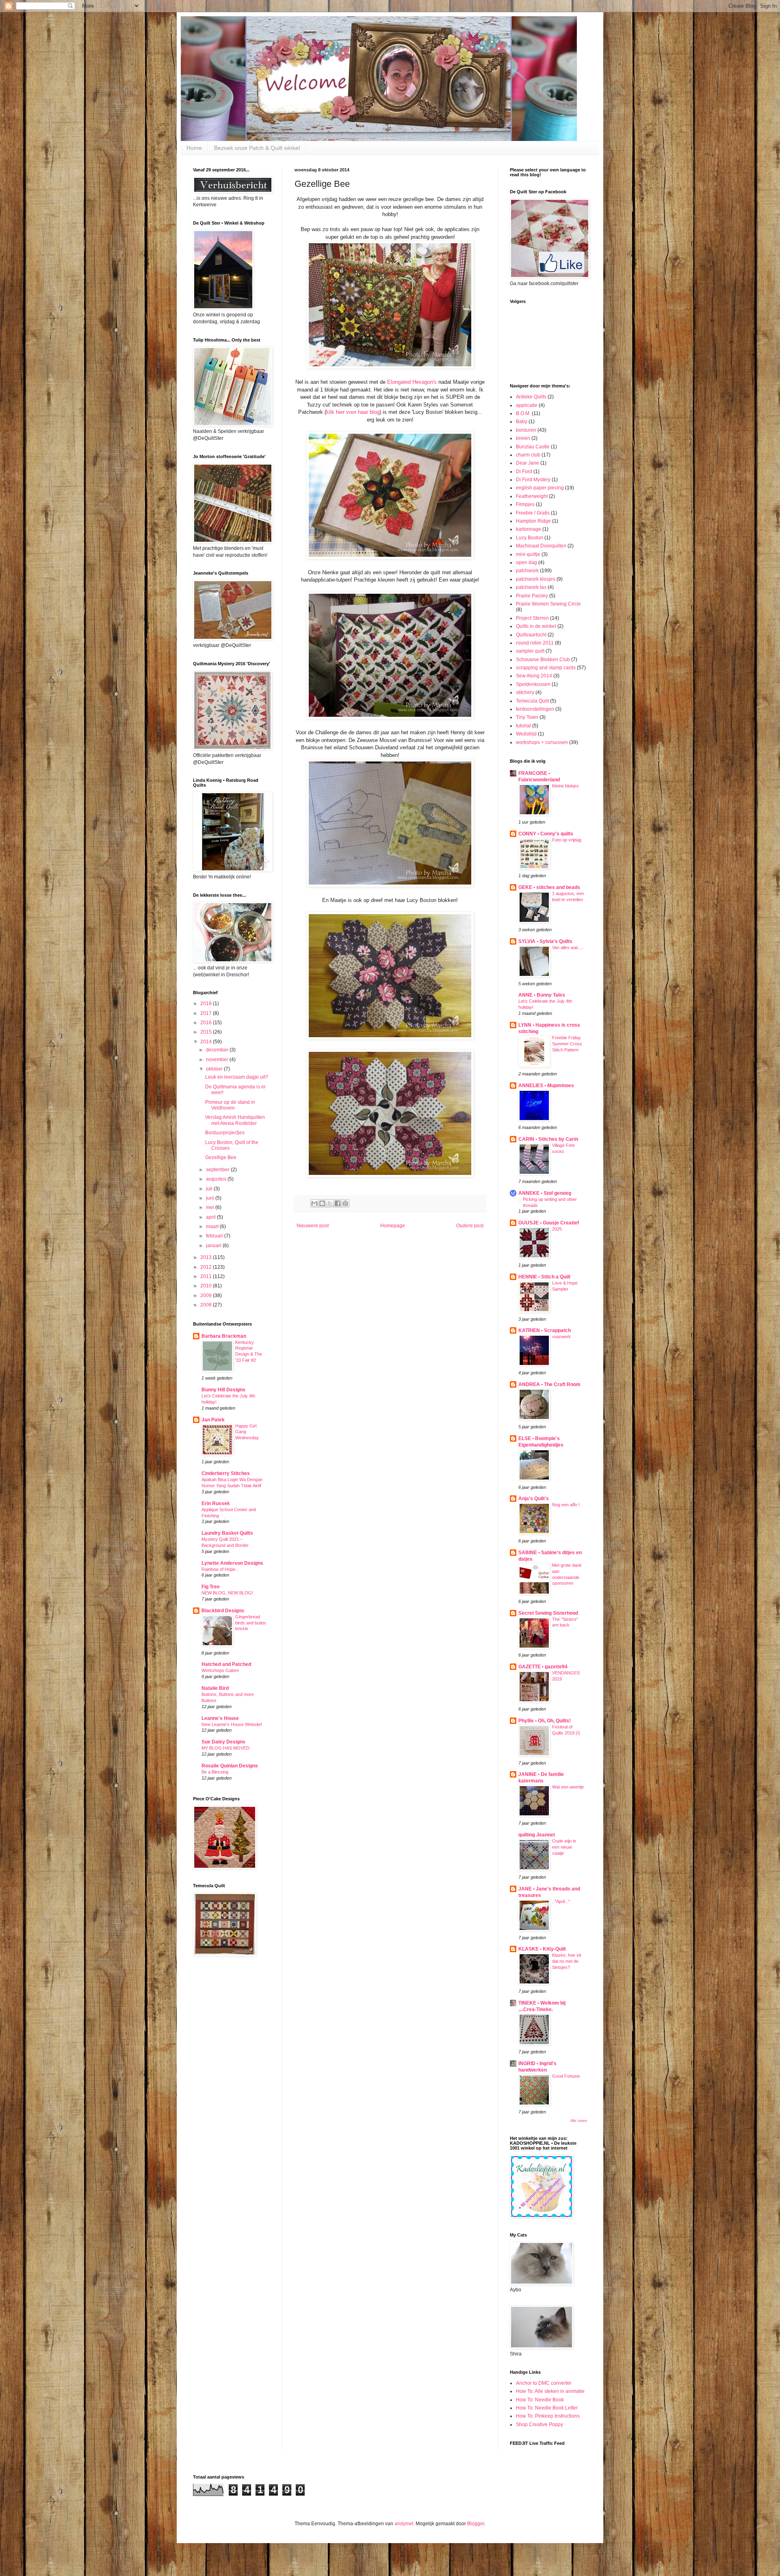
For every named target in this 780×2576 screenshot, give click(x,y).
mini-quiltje (528, 554)
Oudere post (470, 1226)
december (218, 1050)
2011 (207, 1276)
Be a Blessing (215, 1772)
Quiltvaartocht (531, 635)
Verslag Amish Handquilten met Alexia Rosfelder (235, 1120)
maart (213, 1226)
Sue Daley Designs (223, 1742)
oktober (215, 1069)
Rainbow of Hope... (220, 1569)
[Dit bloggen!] (322, 1203)
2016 (207, 1023)
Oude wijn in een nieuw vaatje (564, 1847)
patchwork (527, 571)
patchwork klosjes (536, 579)
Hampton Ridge (533, 521)
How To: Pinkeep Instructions (548, 2416)
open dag (526, 562)
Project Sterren (532, 618)
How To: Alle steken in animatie (550, 2391)
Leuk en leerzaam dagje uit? (237, 1077)
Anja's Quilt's (534, 1499)
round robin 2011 (535, 643)
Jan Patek (213, 1420)
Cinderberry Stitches (226, 1473)
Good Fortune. (567, 2076)
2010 (207, 1286)
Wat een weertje (568, 1787)
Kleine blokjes (565, 786)
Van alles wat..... (568, 947)
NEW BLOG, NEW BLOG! (227, 1593)
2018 (207, 1004)
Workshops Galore (220, 1670)
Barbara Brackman (224, 1336)
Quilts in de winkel (536, 626)
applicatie (527, 405)
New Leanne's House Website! (232, 1724)
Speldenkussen (533, 684)
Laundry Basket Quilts (227, 1533)
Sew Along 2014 (534, 676)
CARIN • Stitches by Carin (548, 1139)
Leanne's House (220, 1718)
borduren (526, 430)
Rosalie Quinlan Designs (230, 1766)
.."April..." (561, 1901)
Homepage (393, 1226)
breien (523, 438)
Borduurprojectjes (225, 1133)
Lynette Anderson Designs (232, 1563)
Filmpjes (525, 504)
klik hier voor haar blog (353, 412)
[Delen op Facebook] (338, 1203)
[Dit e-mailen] (314, 1203)
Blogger (476, 2524)
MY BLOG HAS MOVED (225, 1748)
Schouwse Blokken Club (543, 660)
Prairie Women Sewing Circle (548, 604)
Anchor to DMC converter (544, 2383)
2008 (207, 1305)
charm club (528, 455)
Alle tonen (579, 2121)
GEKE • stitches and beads (549, 887)
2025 (557, 1229)
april (211, 1217)
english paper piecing (540, 488)
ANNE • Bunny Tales (542, 995)
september (218, 1170)
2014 (207, 1042)
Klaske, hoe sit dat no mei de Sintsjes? (567, 1961)
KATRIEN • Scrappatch (545, 1330)
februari (215, 1236)
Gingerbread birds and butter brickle (251, 1623)
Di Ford (524, 472)
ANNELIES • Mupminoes (546, 1086)
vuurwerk (561, 1337)
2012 (207, 1267)
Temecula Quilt (532, 701)
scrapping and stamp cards (546, 668)
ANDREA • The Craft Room (549, 1384)
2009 (207, 1296)
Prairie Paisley (532, 596)
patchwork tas (531, 587)
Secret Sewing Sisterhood (548, 1613)
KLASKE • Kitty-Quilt (542, 1949)
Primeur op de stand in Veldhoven (230, 1105)
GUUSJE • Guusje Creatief (549, 1223)
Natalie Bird (215, 1688)
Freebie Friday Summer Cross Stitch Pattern (567, 1044)
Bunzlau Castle (533, 447)
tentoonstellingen (535, 709)
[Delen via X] (330, 1203)
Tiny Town (527, 717)
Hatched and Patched (226, 1664)
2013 (207, 1257)
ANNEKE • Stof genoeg (545, 1193)
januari (214, 1246)
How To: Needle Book (540, 2400)
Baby (522, 422)
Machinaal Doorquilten (541, 546)
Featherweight (532, 496)
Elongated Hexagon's (412, 382)
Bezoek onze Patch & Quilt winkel (257, 148)
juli (210, 1189)
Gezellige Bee (221, 1157)
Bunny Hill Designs (223, 1390)
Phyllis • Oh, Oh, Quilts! (545, 1721)
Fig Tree (211, 1587)
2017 (207, 1013)
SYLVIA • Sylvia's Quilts (545, 941)
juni (211, 1198)
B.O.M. (523, 413)
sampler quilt (530, 651)
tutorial (523, 726)
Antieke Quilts (531, 397)
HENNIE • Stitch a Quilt (544, 1277)
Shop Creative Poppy (539, 2425)
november (218, 1060)
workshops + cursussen (542, 742)
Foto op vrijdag (567, 840)
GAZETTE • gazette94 (543, 1667)
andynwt (404, 2524)
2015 (207, 1032)
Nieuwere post (313, 1226)
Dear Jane (528, 463)
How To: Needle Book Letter (547, 2408)
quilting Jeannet (537, 1835)
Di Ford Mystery (533, 480)
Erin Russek (216, 1503)
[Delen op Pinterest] (345, 1203)
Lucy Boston (530, 538)
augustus (217, 1179)
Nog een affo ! (566, 1505)
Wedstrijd (526, 734)
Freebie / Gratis (533, 513)
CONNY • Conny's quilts (546, 834)
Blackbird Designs (223, 1611)
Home (194, 148)
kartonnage (529, 529)
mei (211, 1207)
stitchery (525, 692)
